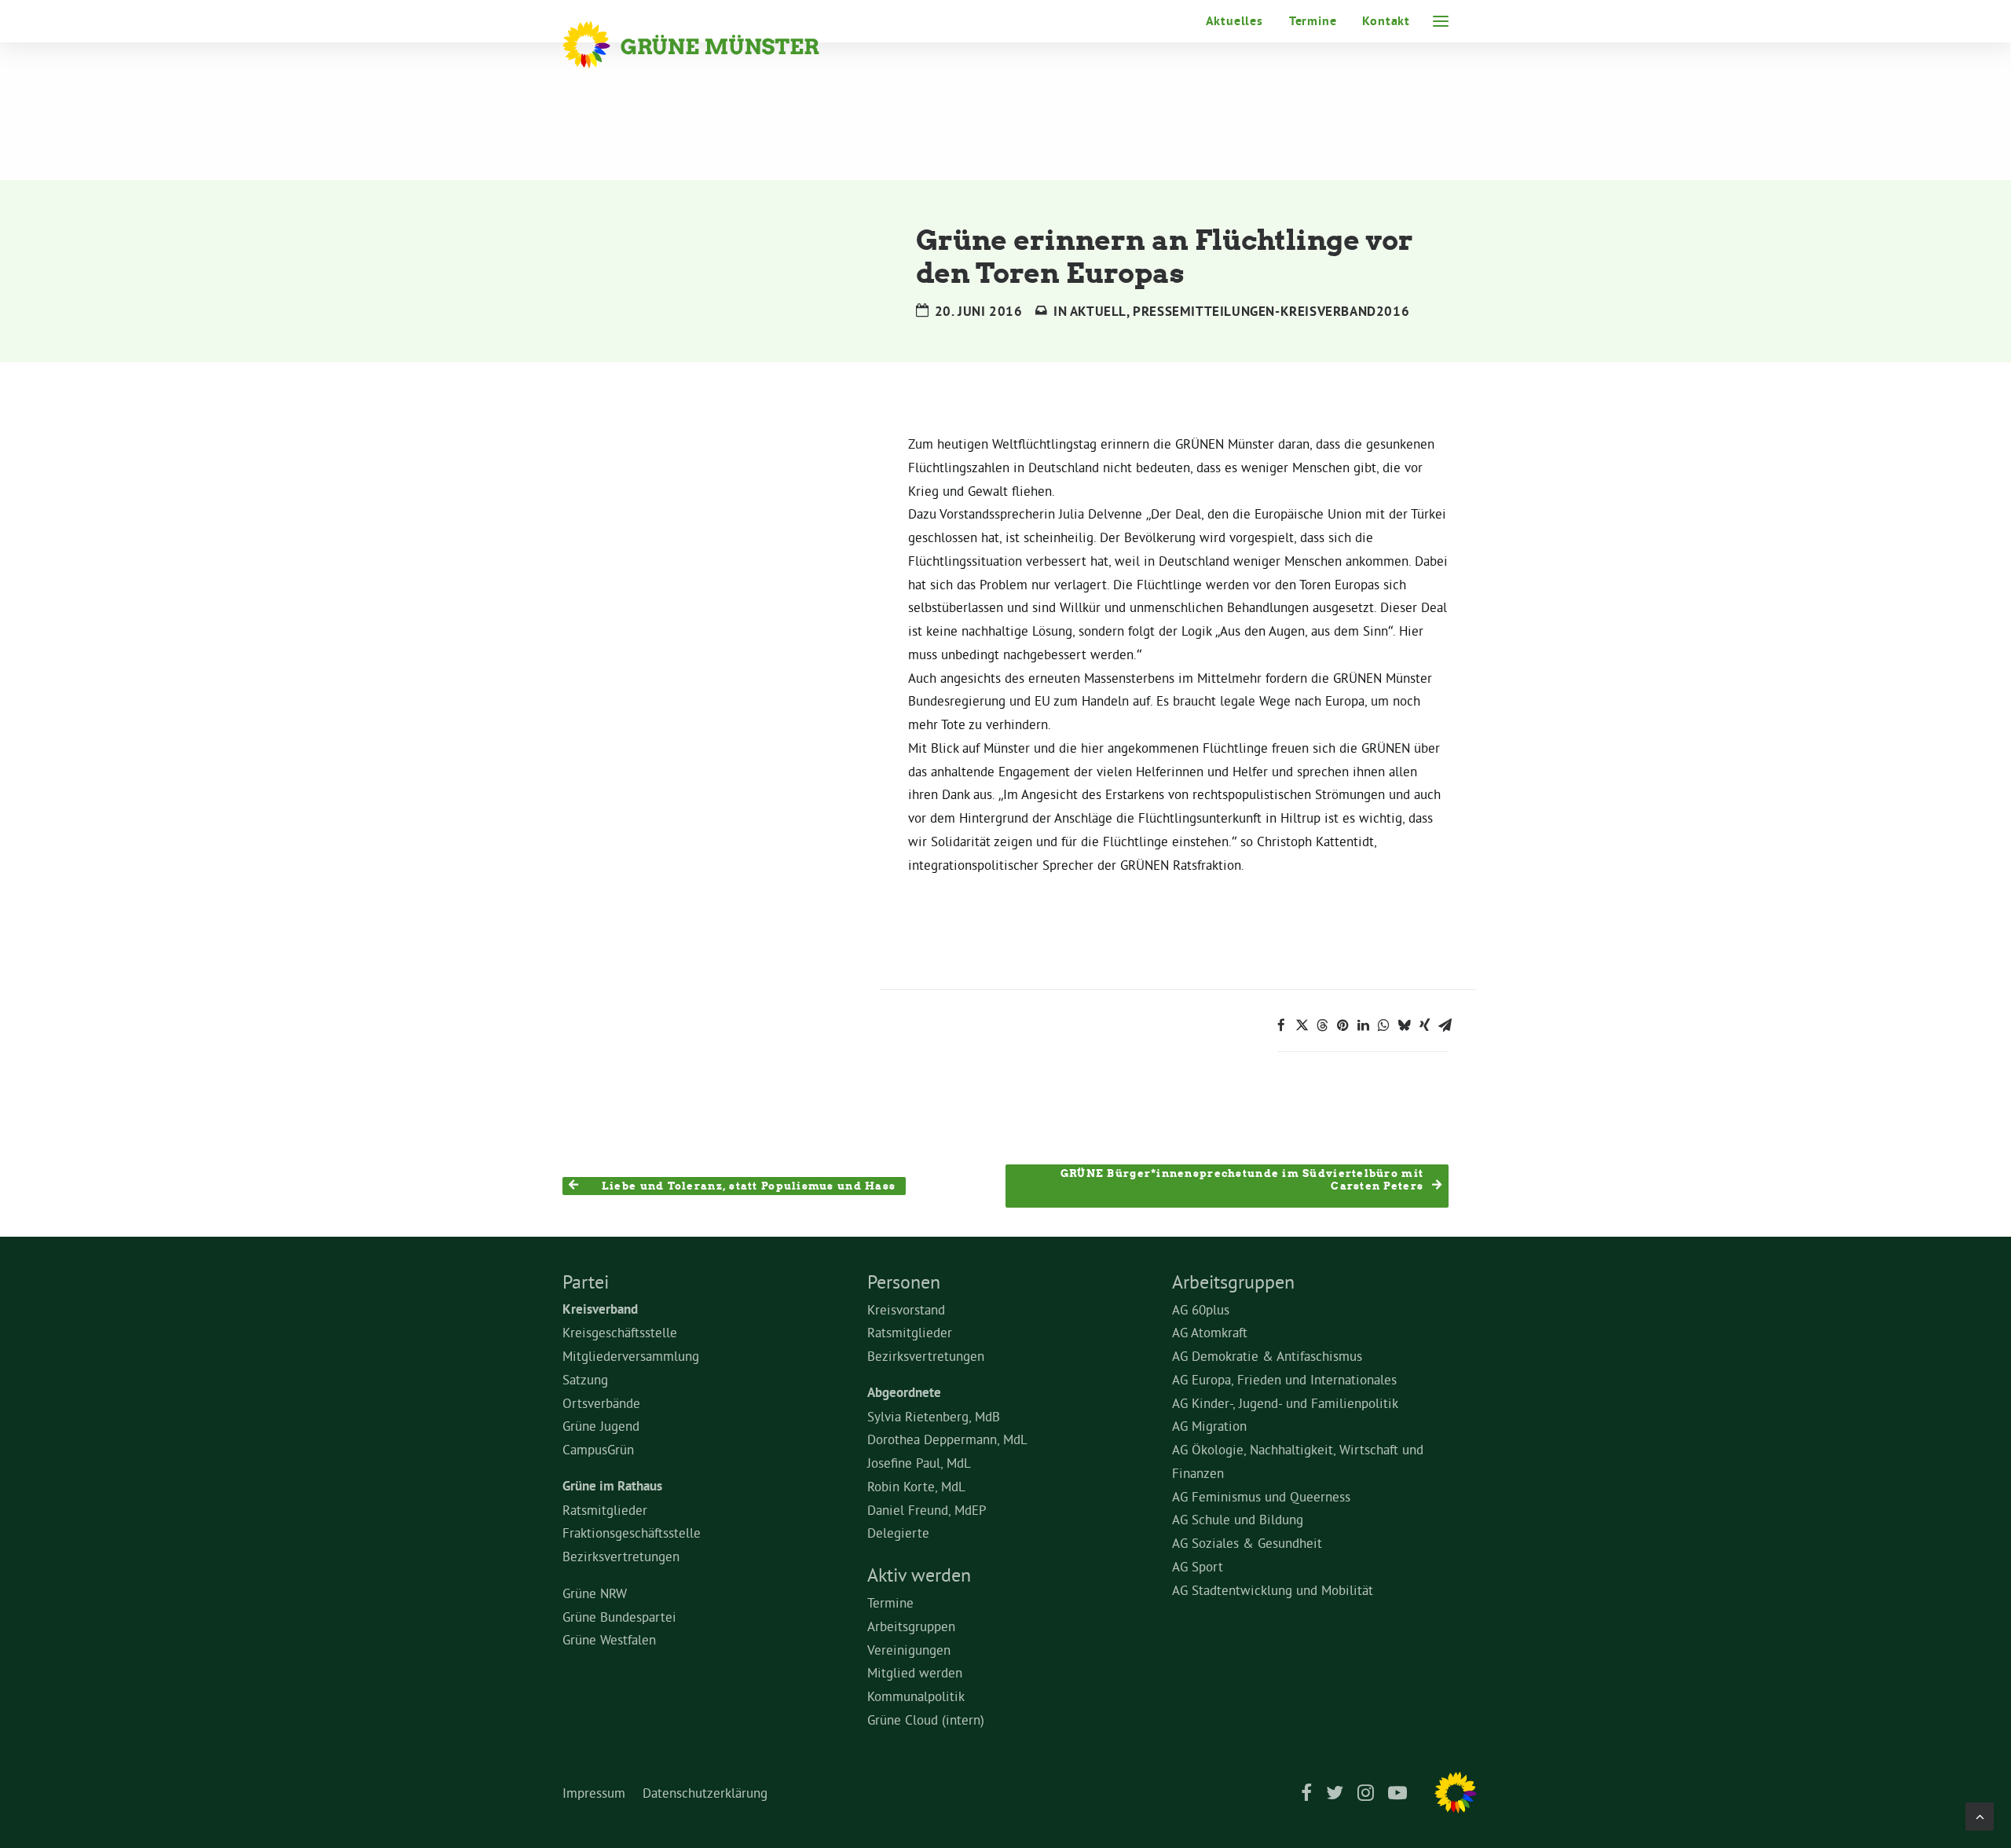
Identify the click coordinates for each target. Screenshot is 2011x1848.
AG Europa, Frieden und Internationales (1284, 1379)
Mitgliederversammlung (631, 1356)
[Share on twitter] (1302, 1025)
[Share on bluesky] (1404, 1025)
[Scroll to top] (1980, 1813)
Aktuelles (1234, 21)
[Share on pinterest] (1342, 1025)
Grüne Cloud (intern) (926, 1720)
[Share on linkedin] (1363, 1025)
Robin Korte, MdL (916, 1486)
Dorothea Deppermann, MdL (947, 1439)
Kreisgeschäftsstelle (620, 1332)
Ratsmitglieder (605, 1510)
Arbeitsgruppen (911, 1626)
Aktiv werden (919, 1575)
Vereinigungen (909, 1650)
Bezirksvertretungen (621, 1556)
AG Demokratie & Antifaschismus (1267, 1356)
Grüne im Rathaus (612, 1486)
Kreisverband (600, 1309)
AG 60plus (1201, 1309)
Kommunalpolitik (916, 1696)
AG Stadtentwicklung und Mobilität (1273, 1590)
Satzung (585, 1379)
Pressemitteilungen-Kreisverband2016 (1271, 311)
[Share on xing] (1424, 1025)
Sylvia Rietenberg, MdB (934, 1416)
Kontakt (1386, 21)
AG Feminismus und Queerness (1261, 1496)
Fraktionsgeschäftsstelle (632, 1533)
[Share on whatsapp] (1383, 1025)
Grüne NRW (595, 1593)
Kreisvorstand (906, 1309)
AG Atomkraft (1210, 1332)
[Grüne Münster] (712, 45)
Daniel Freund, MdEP (927, 1510)
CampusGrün (598, 1449)
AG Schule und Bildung (1238, 1519)
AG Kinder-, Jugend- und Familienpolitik (1285, 1403)
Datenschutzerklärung (705, 1793)
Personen (904, 1281)
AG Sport (1198, 1566)
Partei (586, 1281)
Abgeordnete (904, 1392)
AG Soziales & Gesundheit (1247, 1543)
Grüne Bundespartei (619, 1617)
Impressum (594, 1793)
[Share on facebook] (1281, 1025)
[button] (1441, 21)
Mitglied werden (915, 1672)
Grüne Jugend (601, 1426)
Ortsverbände (601, 1403)
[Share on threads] (1322, 1025)
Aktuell (1098, 311)
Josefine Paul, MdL (919, 1463)
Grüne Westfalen (609, 1639)
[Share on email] (1445, 1025)
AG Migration (1209, 1426)
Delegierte (898, 1533)
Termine (1313, 21)
